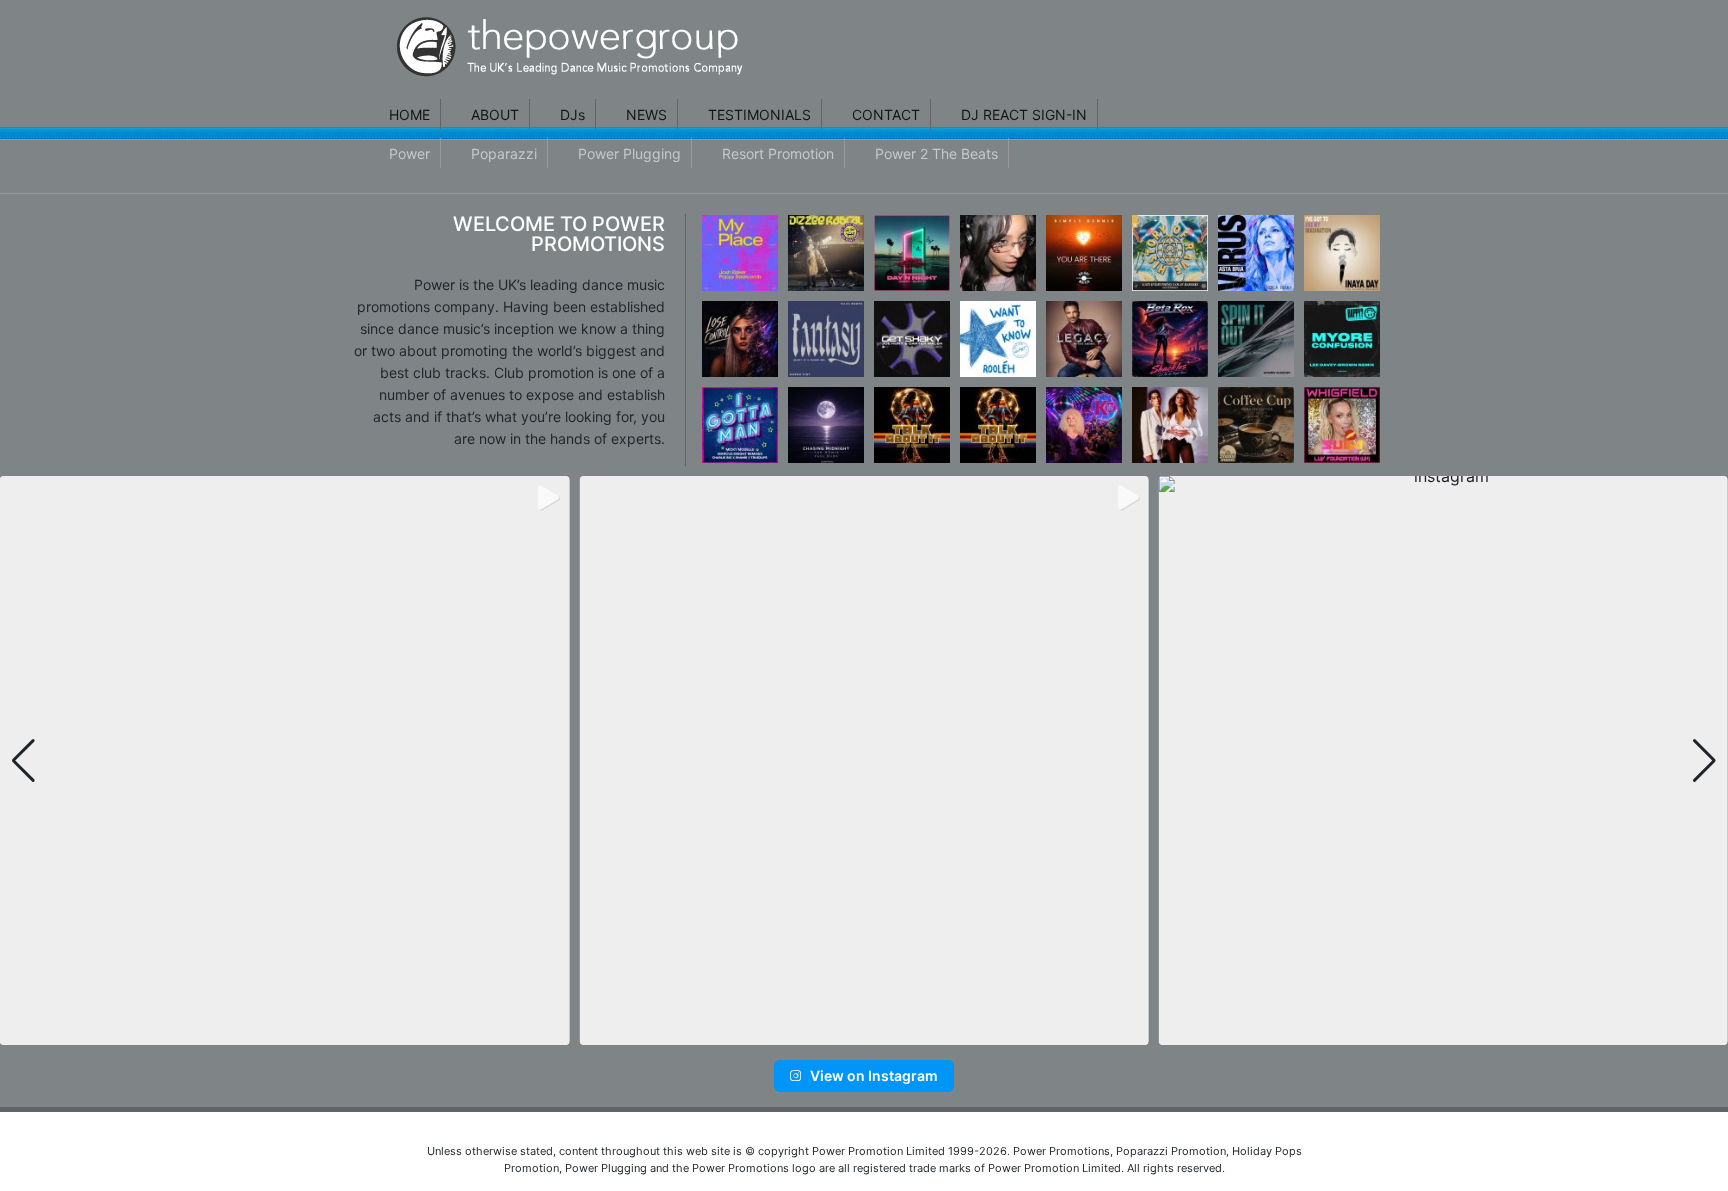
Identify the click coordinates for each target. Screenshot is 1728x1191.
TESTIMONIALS (759, 114)
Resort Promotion (778, 153)
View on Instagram (874, 1075)
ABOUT (495, 114)
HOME (409, 114)
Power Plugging (629, 153)
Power (409, 153)
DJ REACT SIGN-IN (1024, 114)
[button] (832, 1031)
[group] (284, 760)
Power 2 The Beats (936, 153)
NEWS (646, 114)
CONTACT (886, 114)
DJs (572, 114)
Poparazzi (504, 153)
